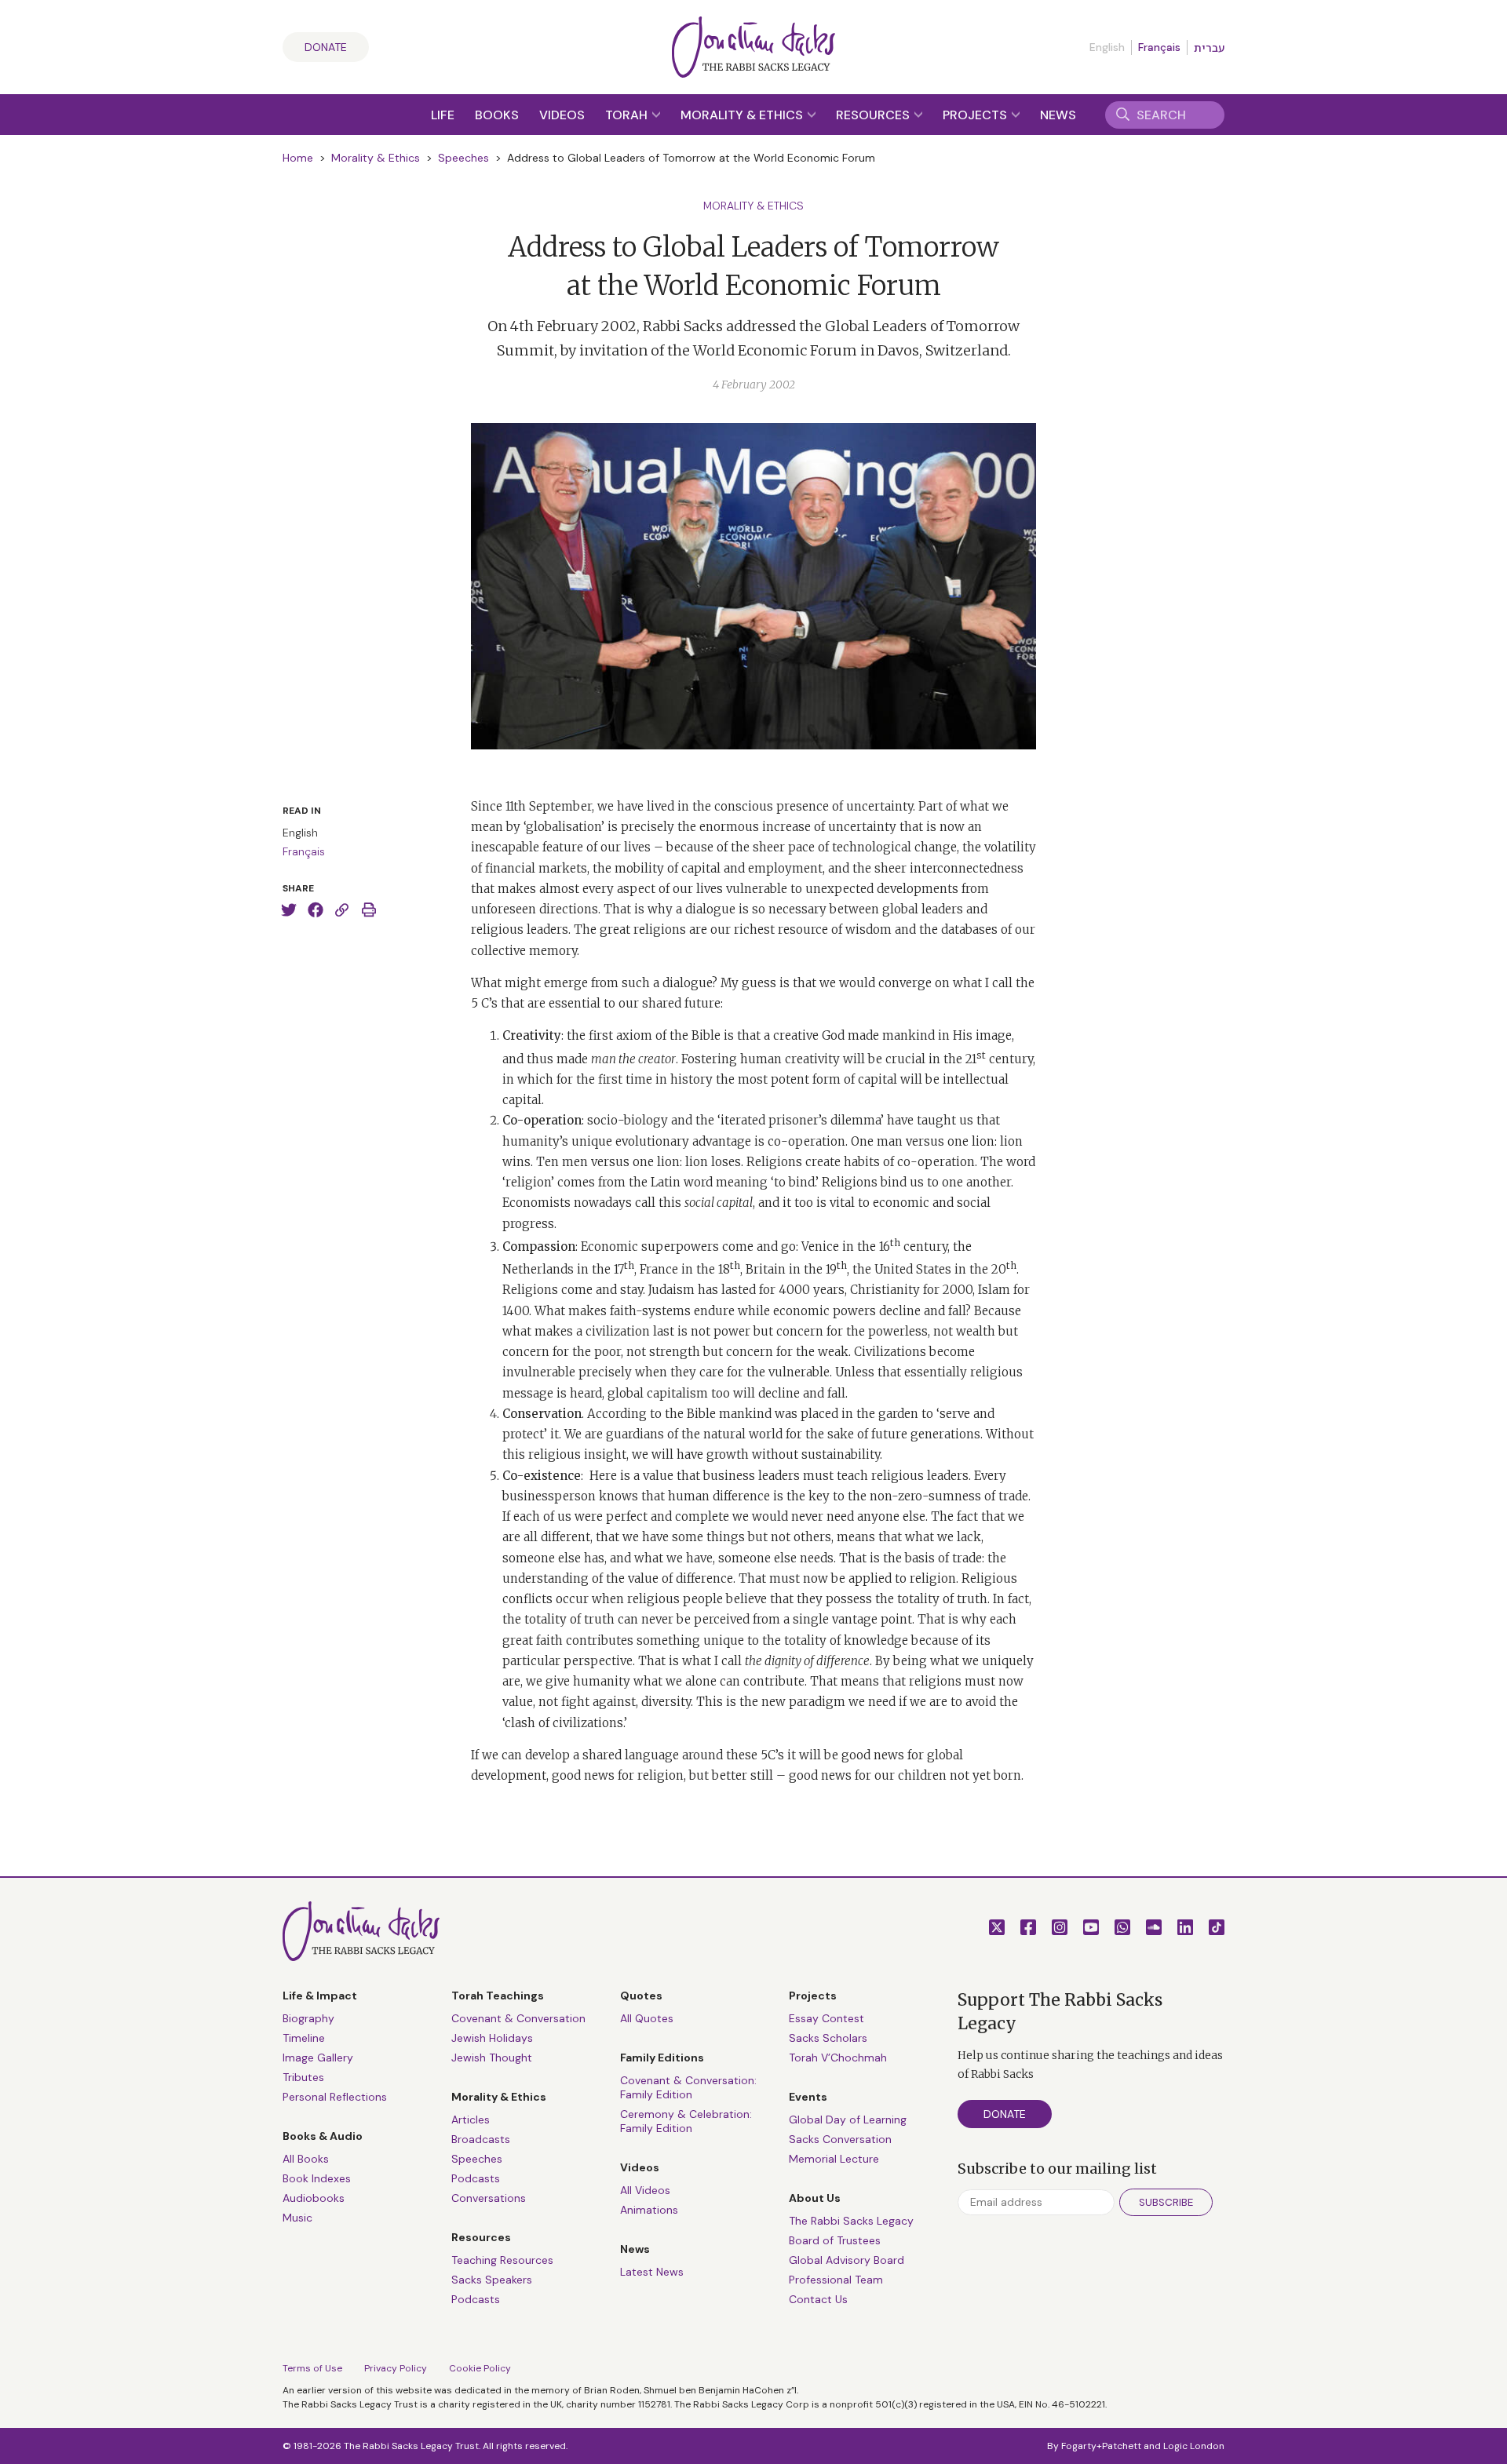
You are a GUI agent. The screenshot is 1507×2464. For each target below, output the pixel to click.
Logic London (1194, 2446)
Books (497, 115)
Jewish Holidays (492, 2038)
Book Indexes (317, 2178)
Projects (976, 115)
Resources (874, 115)
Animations (649, 2210)
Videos (562, 115)
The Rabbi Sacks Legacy (851, 2221)
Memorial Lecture (834, 2159)
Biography (308, 2018)
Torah (628, 115)
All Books (306, 2159)
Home (298, 158)
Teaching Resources (502, 2260)
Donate (326, 47)
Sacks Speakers (492, 2280)
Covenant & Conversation (518, 2018)
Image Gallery (318, 2058)
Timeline (304, 2038)
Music (297, 2218)
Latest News (652, 2272)
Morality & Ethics (743, 115)
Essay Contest (826, 2018)
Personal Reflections (335, 2097)
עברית (1209, 48)
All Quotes (647, 2018)
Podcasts (476, 2178)
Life (443, 115)
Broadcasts (481, 2139)
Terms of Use (312, 2368)
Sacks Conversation (840, 2139)
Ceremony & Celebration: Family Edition (686, 2121)
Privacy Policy (396, 2368)
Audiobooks (314, 2198)
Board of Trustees (835, 2240)
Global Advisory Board (847, 2260)
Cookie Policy (480, 2368)
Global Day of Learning (848, 2120)
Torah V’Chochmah (838, 2058)
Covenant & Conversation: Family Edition (688, 2087)
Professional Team (836, 2280)
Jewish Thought (492, 2058)
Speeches (463, 158)
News (1058, 115)
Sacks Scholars (828, 2038)
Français (1159, 47)
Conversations (489, 2198)
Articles (471, 2120)
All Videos (645, 2190)
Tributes (303, 2077)
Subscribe (1166, 2202)
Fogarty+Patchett (1101, 2446)
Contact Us (818, 2299)
